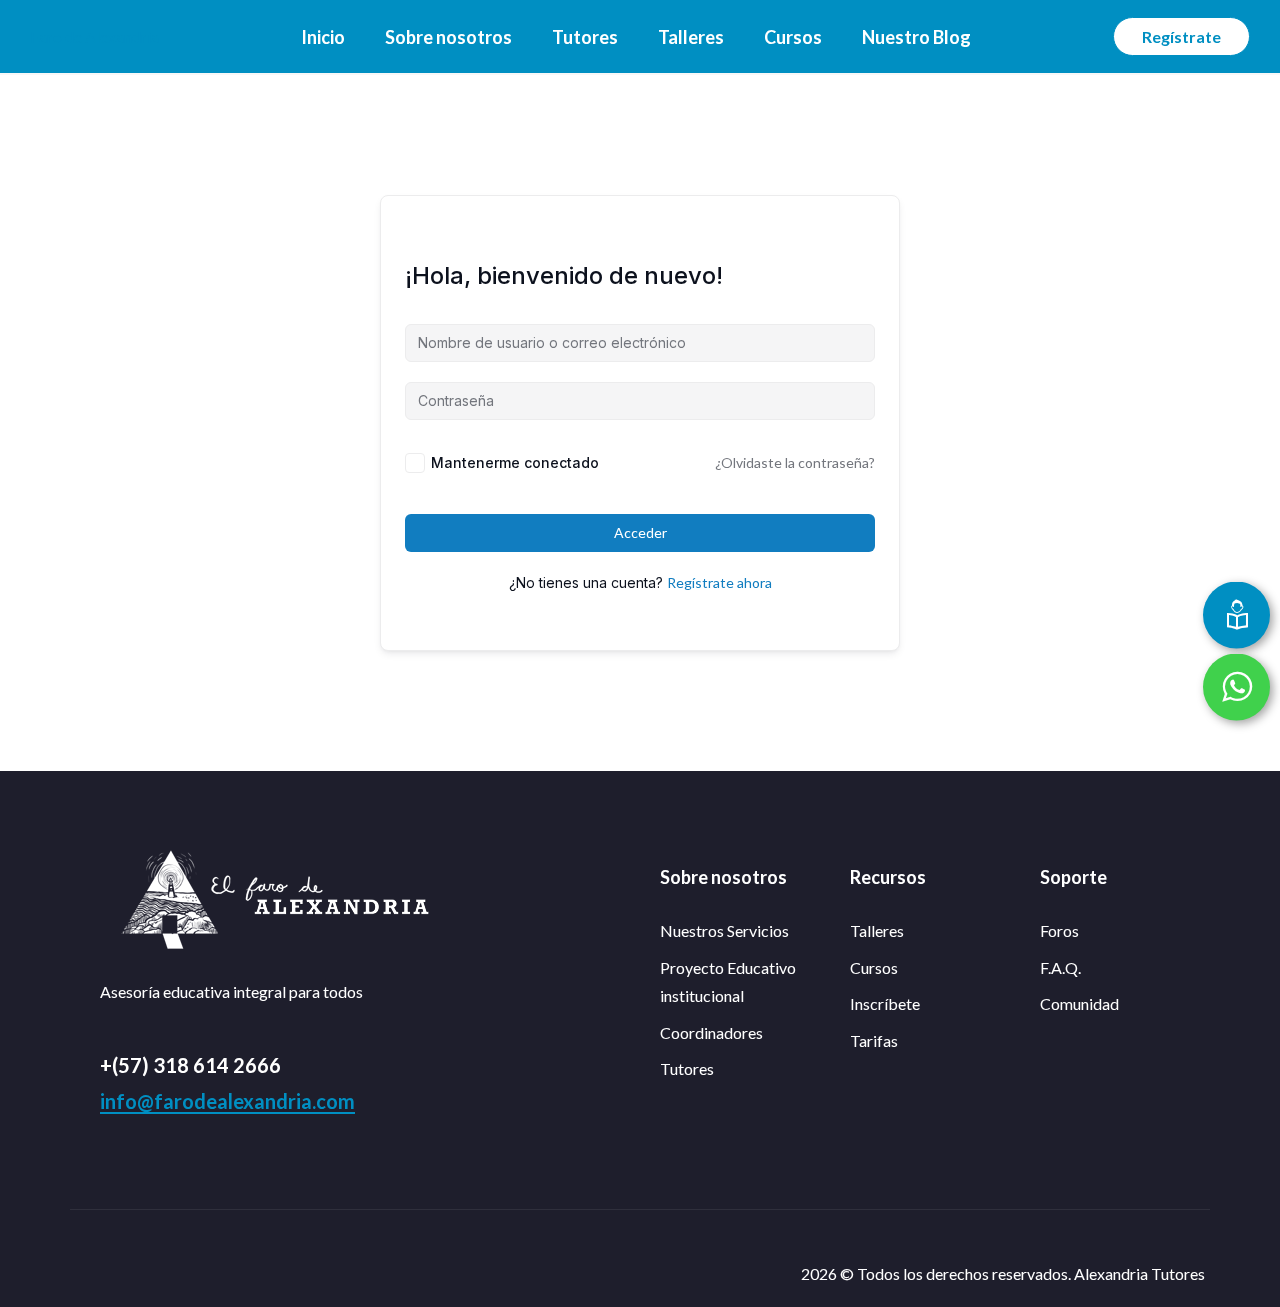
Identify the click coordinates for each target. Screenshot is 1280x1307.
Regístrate (1181, 36)
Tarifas (874, 1040)
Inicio (323, 37)
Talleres (691, 37)
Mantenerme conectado (515, 462)
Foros (1059, 930)
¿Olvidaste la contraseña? (795, 462)
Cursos (793, 37)
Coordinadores (711, 1032)
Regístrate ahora (719, 582)
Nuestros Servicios (724, 930)
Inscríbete (885, 1003)
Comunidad (1079, 1003)
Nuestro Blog (916, 37)
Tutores (585, 37)
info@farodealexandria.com (227, 1101)
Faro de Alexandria (94, 36)
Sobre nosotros (448, 37)
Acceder (640, 532)
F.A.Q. (1060, 967)
